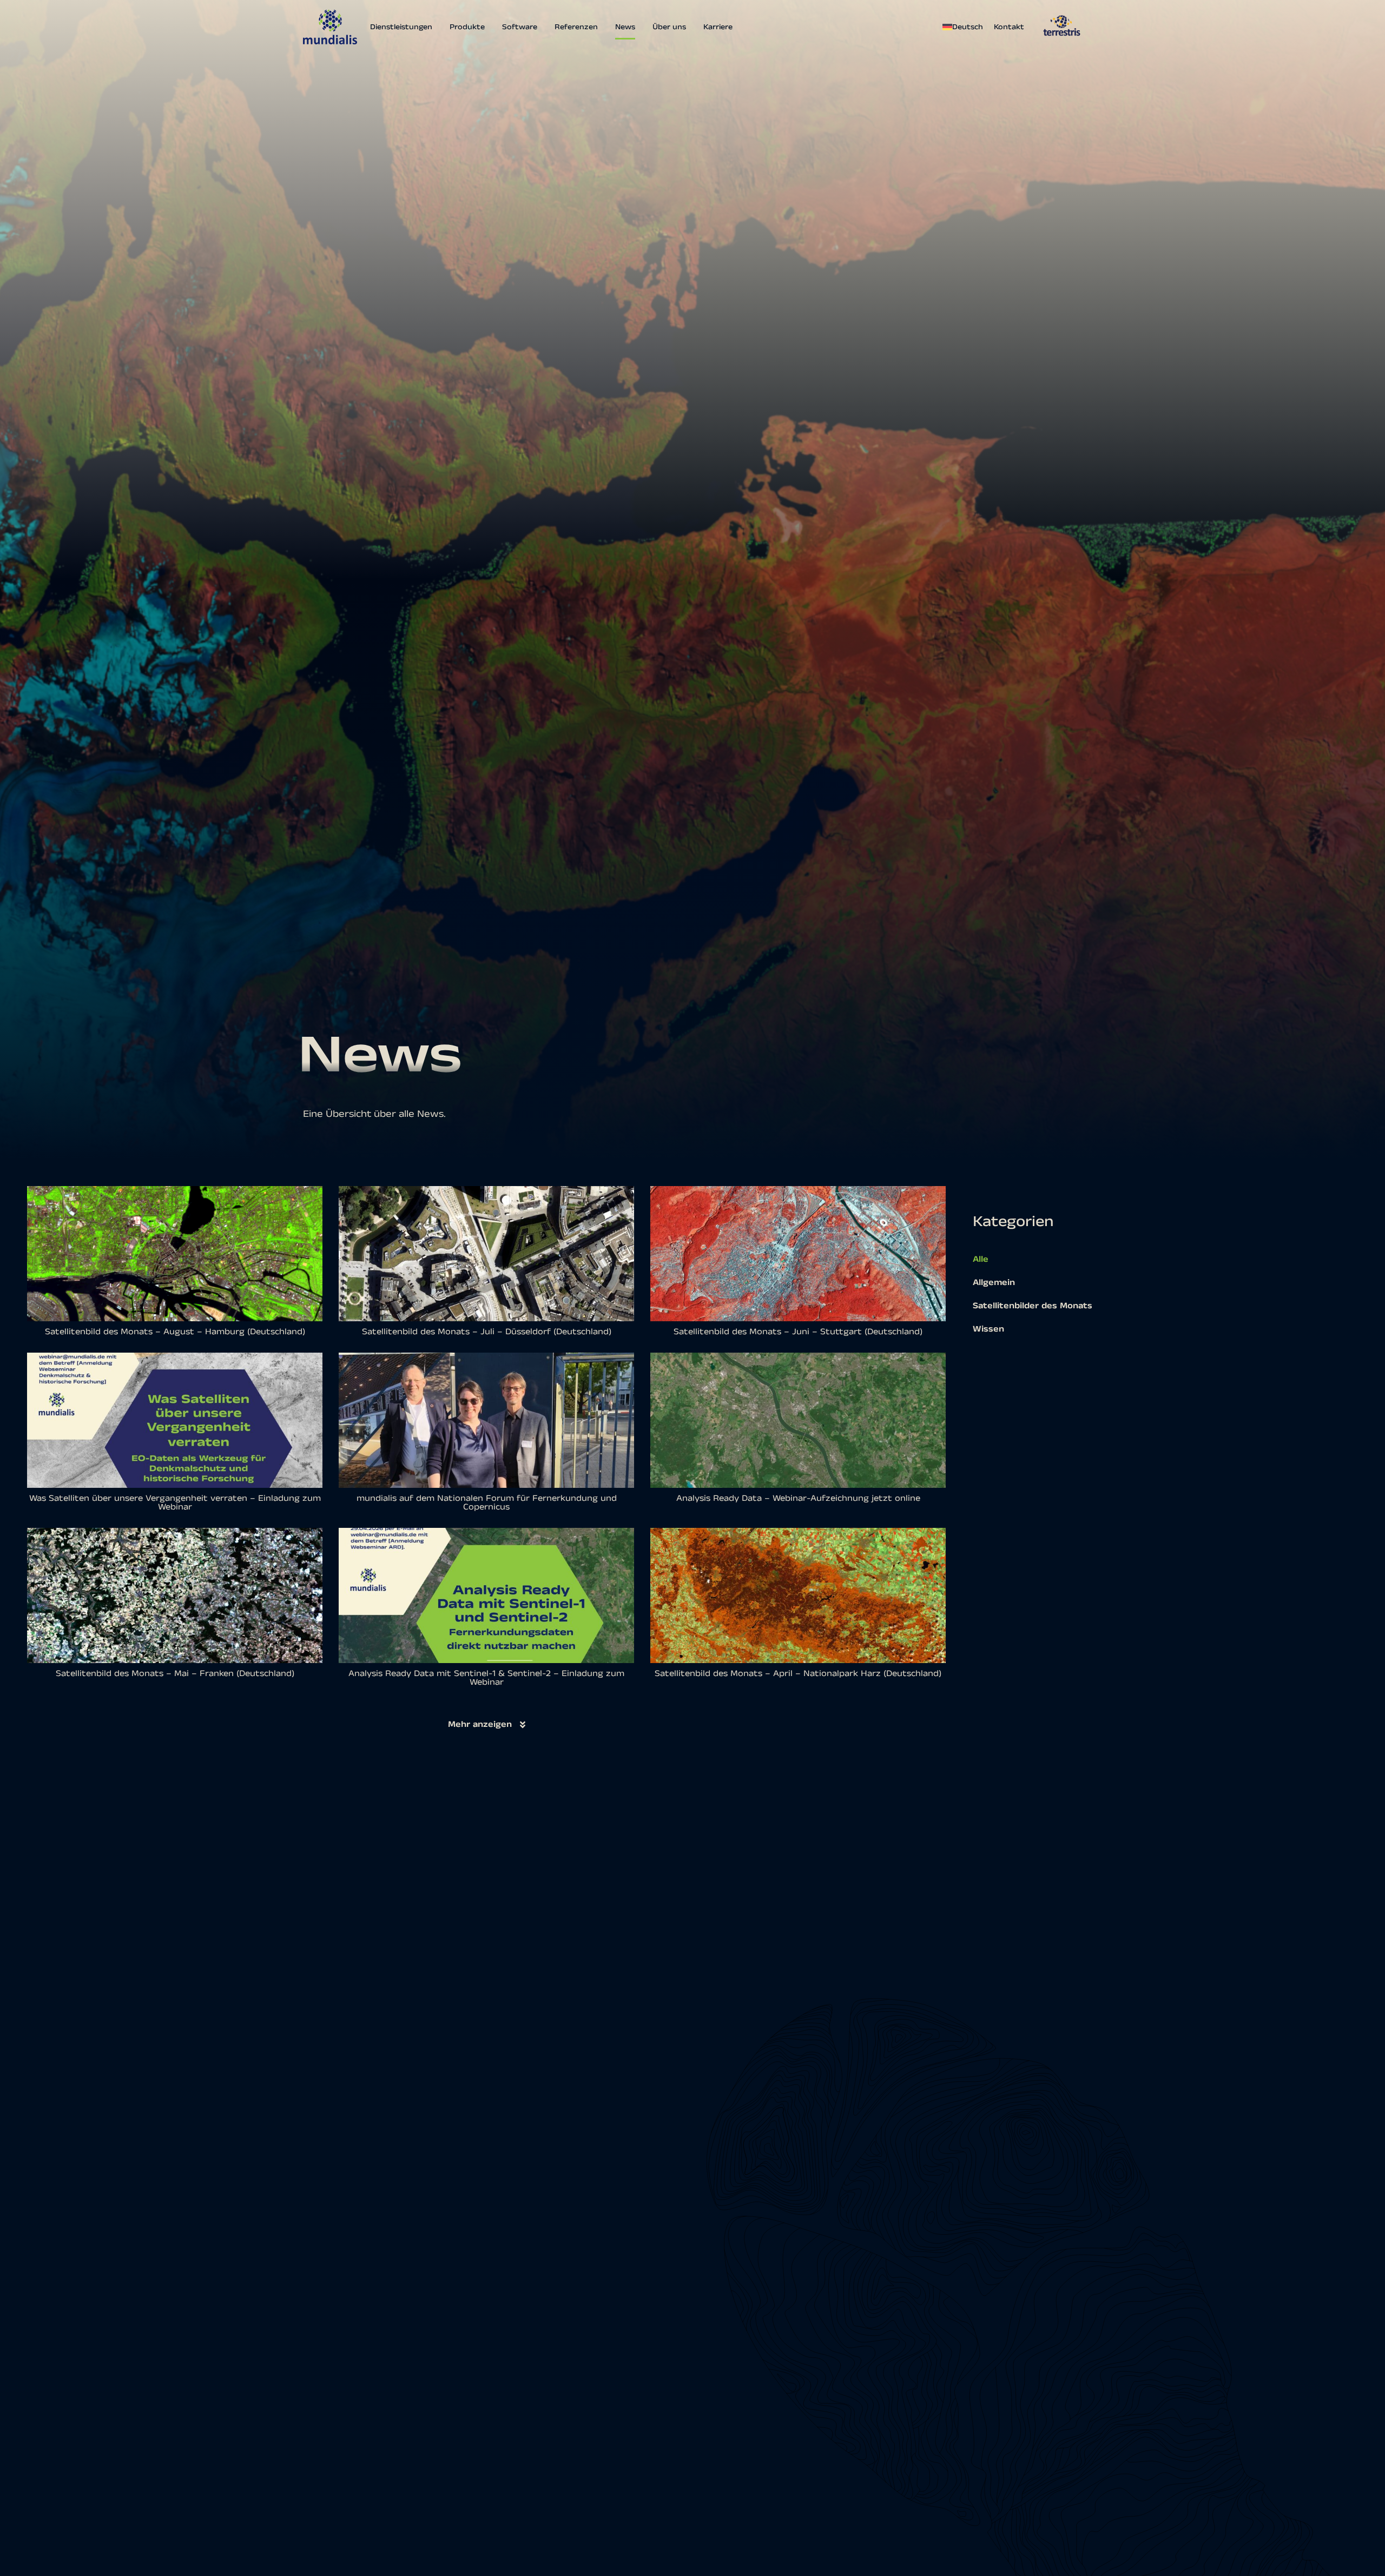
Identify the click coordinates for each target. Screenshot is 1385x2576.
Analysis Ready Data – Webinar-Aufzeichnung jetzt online (798, 1498)
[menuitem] (965, 27)
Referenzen (576, 27)
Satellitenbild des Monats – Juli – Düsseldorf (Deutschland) (487, 1332)
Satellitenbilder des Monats (1033, 1306)
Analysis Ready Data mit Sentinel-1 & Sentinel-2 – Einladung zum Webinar (486, 1678)
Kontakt (1009, 27)
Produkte (467, 27)
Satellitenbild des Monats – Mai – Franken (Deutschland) (175, 1674)
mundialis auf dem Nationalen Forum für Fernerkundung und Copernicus (487, 1503)
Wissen (988, 1329)
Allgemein (994, 1283)
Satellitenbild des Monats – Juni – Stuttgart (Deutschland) (798, 1332)
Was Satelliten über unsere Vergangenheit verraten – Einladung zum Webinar (175, 1503)
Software (520, 27)
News (625, 27)
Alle (981, 1259)
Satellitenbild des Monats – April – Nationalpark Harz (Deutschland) (798, 1674)
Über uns (669, 27)
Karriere (718, 27)
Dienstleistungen (401, 27)
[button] (487, 1725)
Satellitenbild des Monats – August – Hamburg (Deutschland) (175, 1332)
